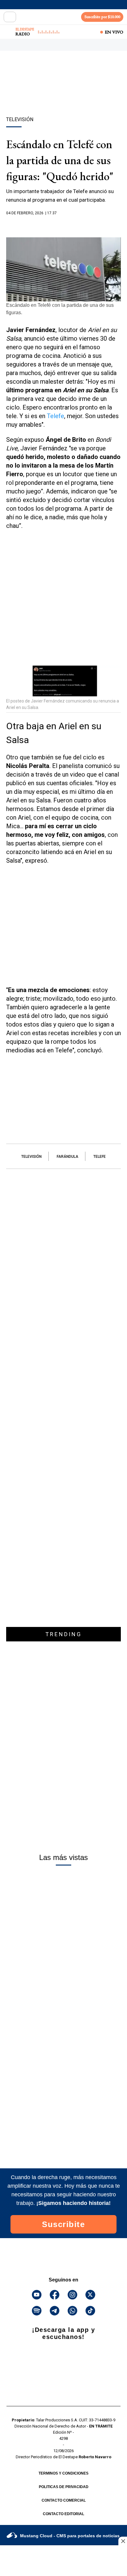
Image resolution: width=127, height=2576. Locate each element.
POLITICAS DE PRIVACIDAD (64, 2487)
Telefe (55, 416)
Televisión (31, 1157)
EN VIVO (114, 32)
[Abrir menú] (10, 17)
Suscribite (63, 2224)
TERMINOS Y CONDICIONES (63, 2473)
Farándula (68, 1157)
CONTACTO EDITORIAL (63, 2514)
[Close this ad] (123, 2541)
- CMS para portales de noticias (70, 2536)
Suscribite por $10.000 (102, 17)
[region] (63, 94)
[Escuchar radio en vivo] (8, 32)
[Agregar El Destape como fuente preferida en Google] (63, 225)
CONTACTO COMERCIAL (64, 2500)
